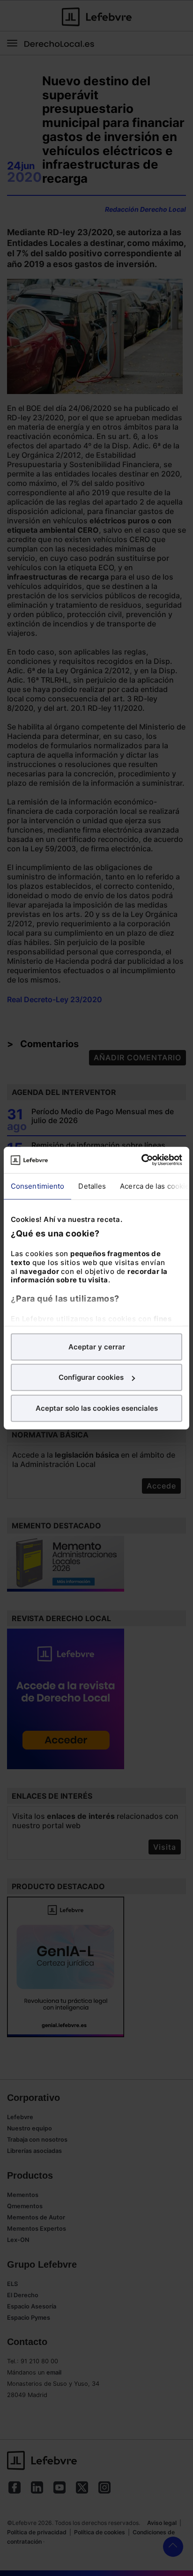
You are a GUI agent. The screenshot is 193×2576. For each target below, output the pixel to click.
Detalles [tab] (92, 1186)
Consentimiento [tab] (37, 1186)
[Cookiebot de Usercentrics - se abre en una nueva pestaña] (141, 1160)
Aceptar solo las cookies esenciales (97, 1408)
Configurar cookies (91, 1377)
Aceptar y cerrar (97, 1346)
